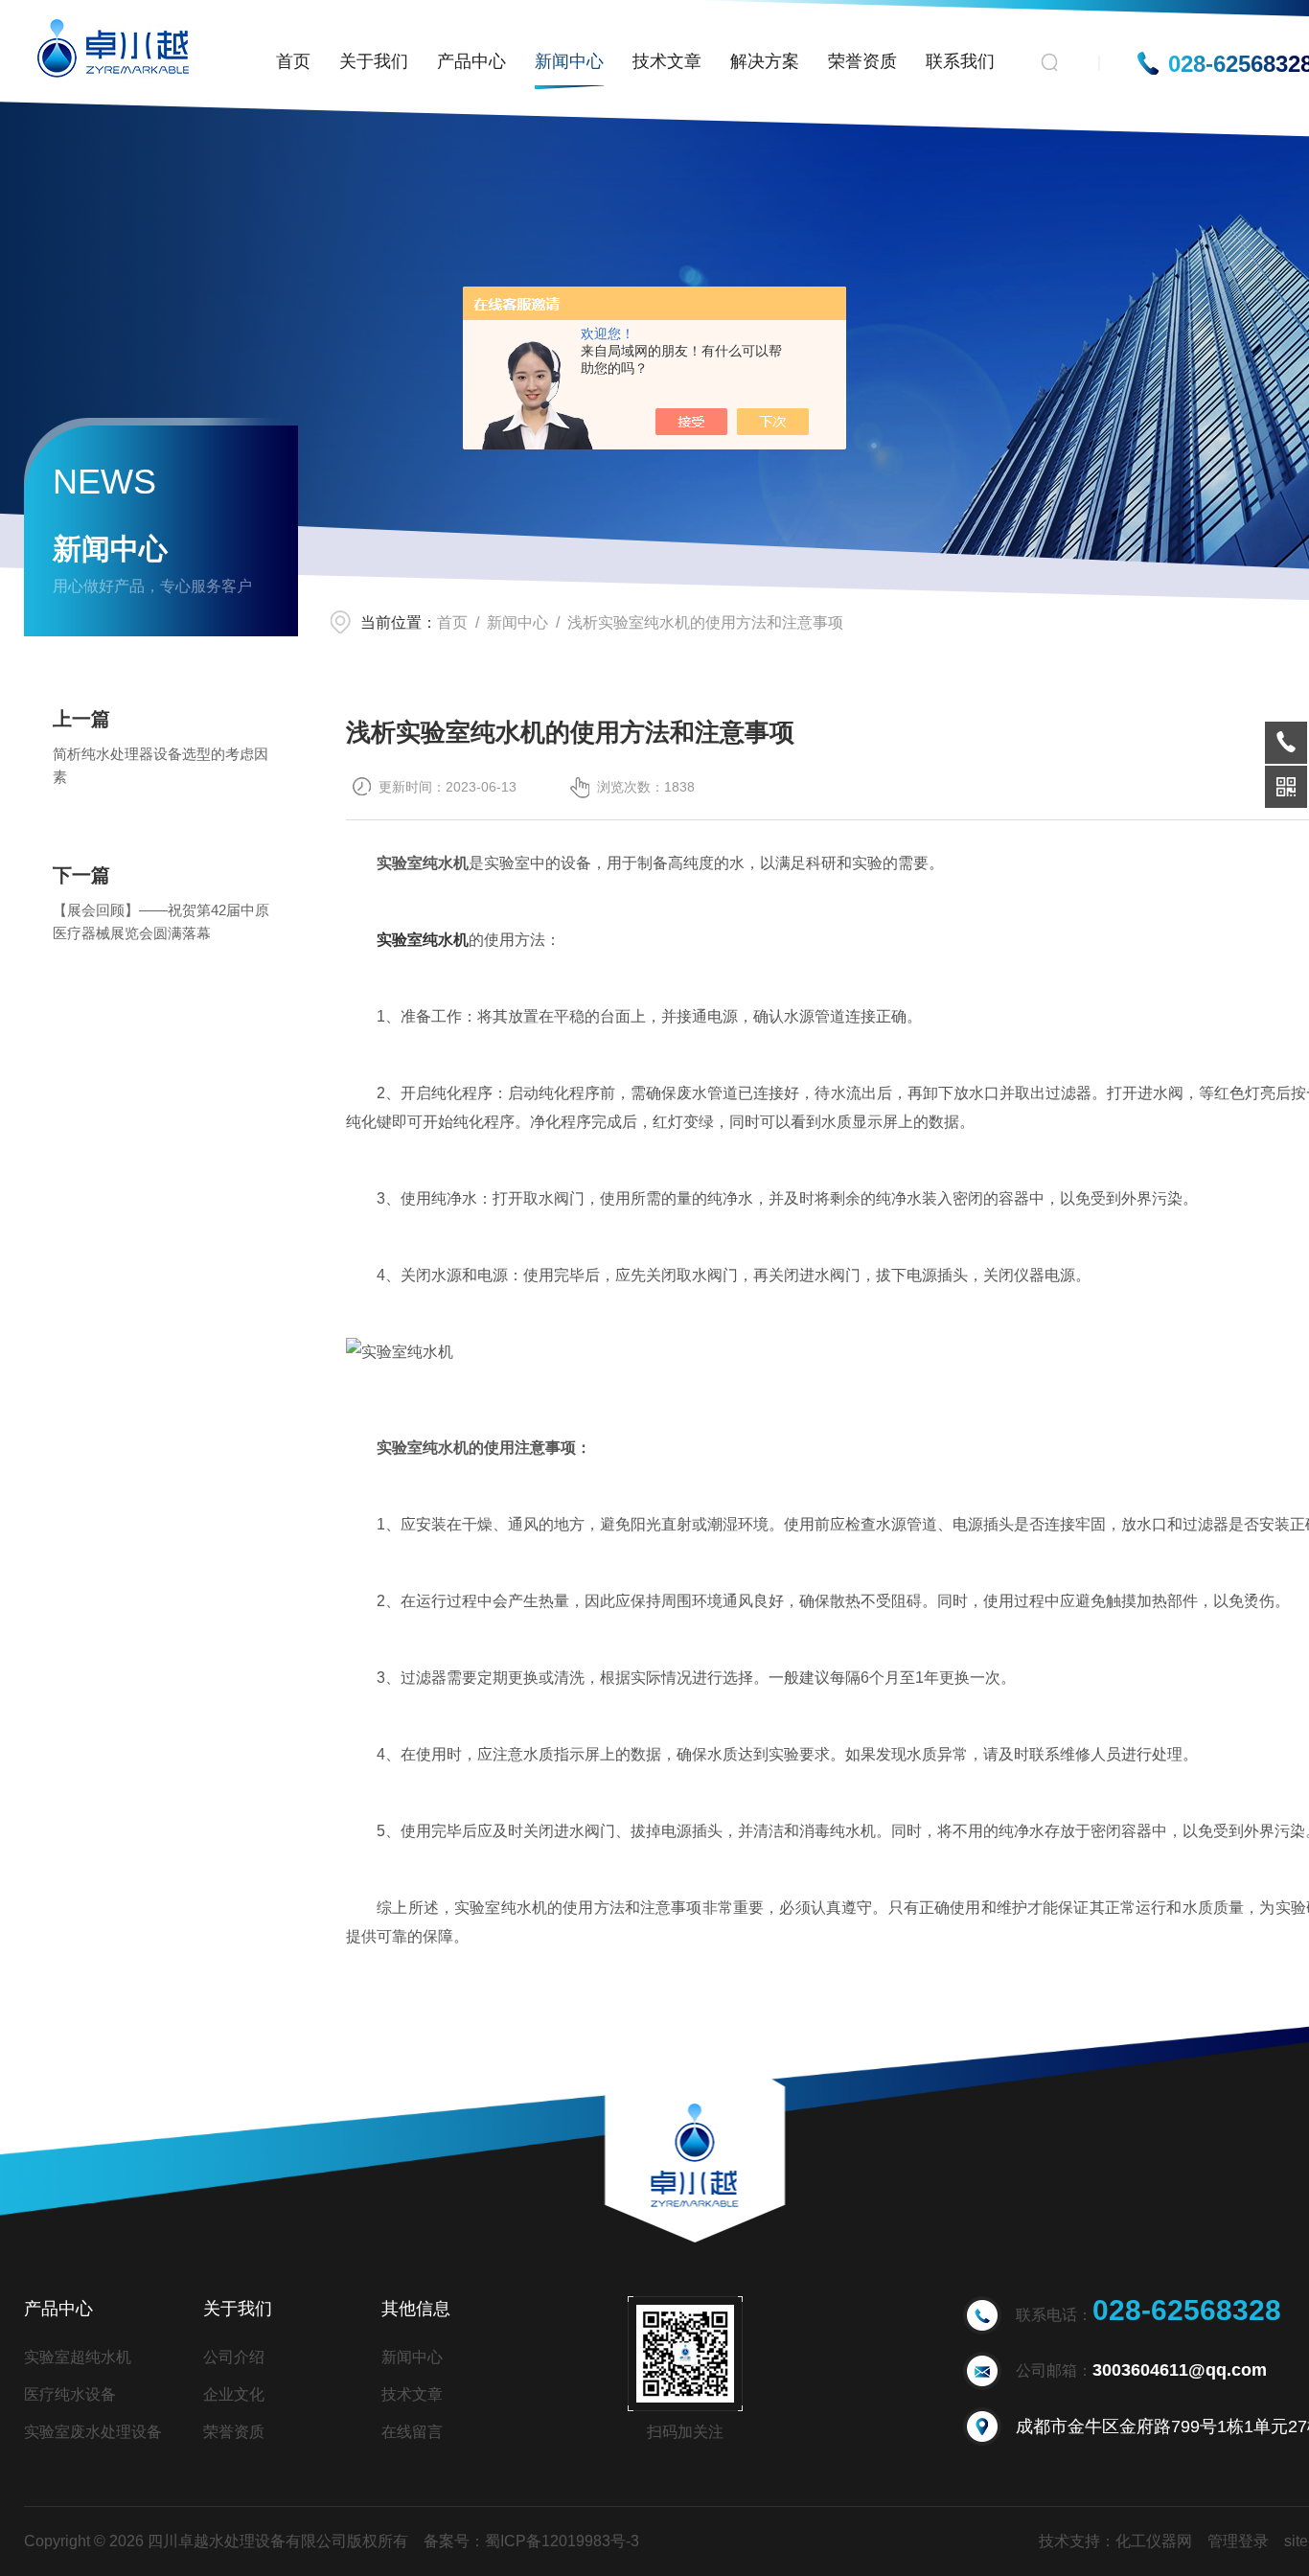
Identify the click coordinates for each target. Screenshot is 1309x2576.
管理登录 (1238, 2541)
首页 (293, 61)
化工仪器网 (1154, 2541)
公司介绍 (234, 2357)
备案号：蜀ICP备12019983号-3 (531, 2541)
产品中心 (471, 61)
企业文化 (234, 2394)
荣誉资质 (862, 61)
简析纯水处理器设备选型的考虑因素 (161, 765)
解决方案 (765, 61)
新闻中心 (569, 61)
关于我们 (374, 61)
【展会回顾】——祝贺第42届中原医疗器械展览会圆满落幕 (161, 921)
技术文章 (667, 61)
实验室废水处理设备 (93, 2432)
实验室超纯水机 (78, 2357)
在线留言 (412, 2432)
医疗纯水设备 (70, 2394)
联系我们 (960, 61)
